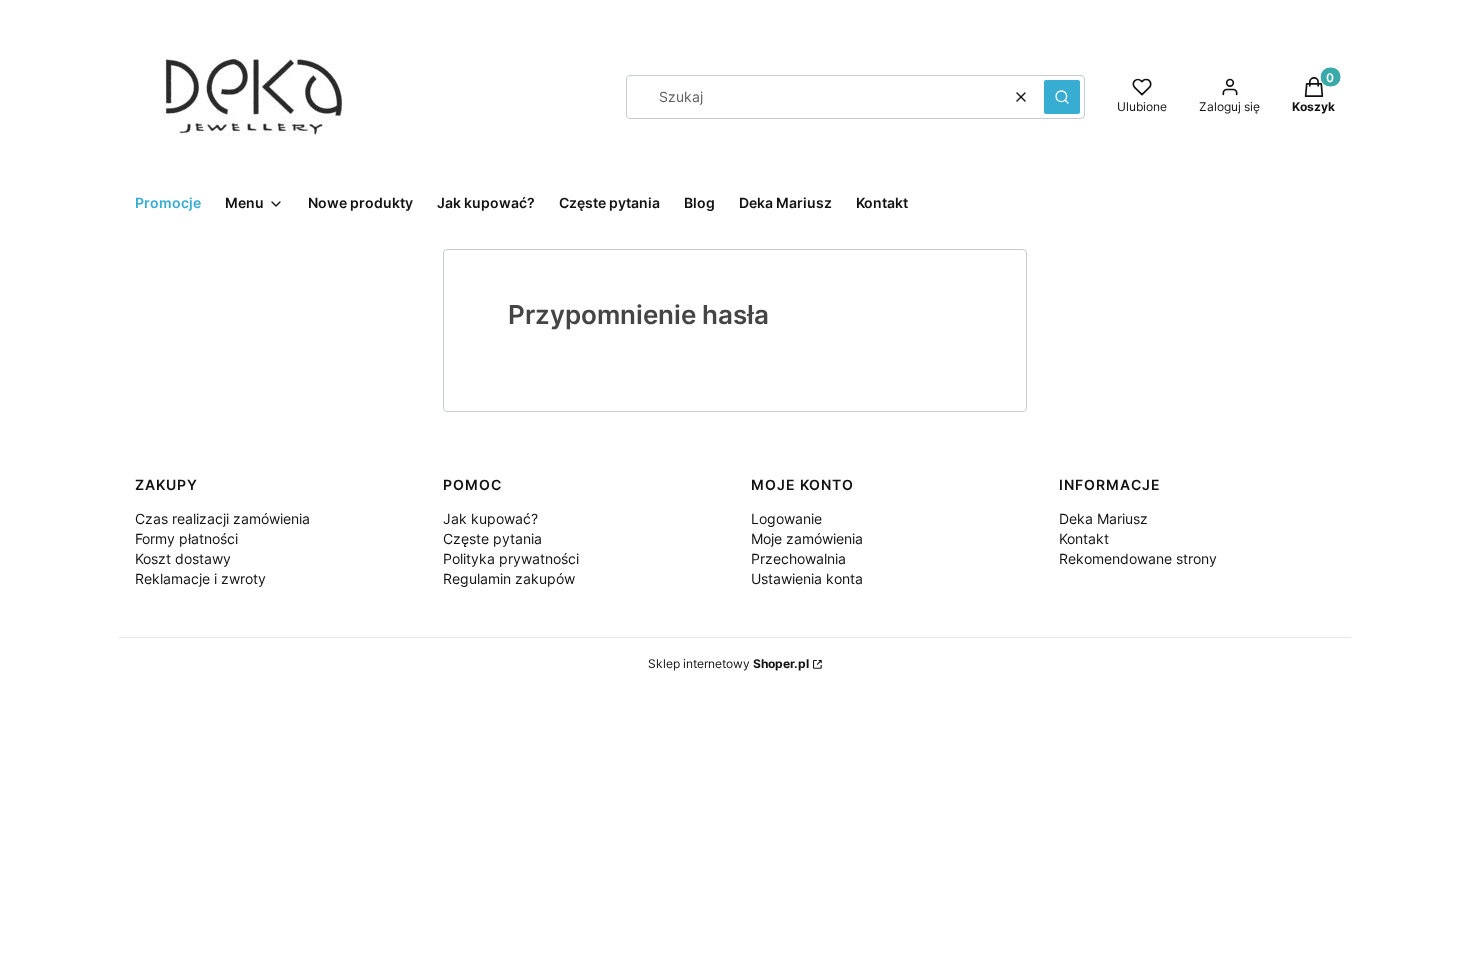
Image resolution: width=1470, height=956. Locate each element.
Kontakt (1084, 538)
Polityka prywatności (511, 558)
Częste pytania (492, 538)
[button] (1062, 97)
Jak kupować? (490, 518)
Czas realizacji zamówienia (222, 518)
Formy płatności (186, 538)
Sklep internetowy (728, 663)
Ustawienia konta (807, 578)
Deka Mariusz (1103, 518)
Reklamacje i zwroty (200, 578)
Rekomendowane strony (1138, 558)
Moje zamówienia (807, 538)
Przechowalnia (798, 558)
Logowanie (786, 518)
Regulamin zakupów (509, 578)
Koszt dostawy (183, 558)
